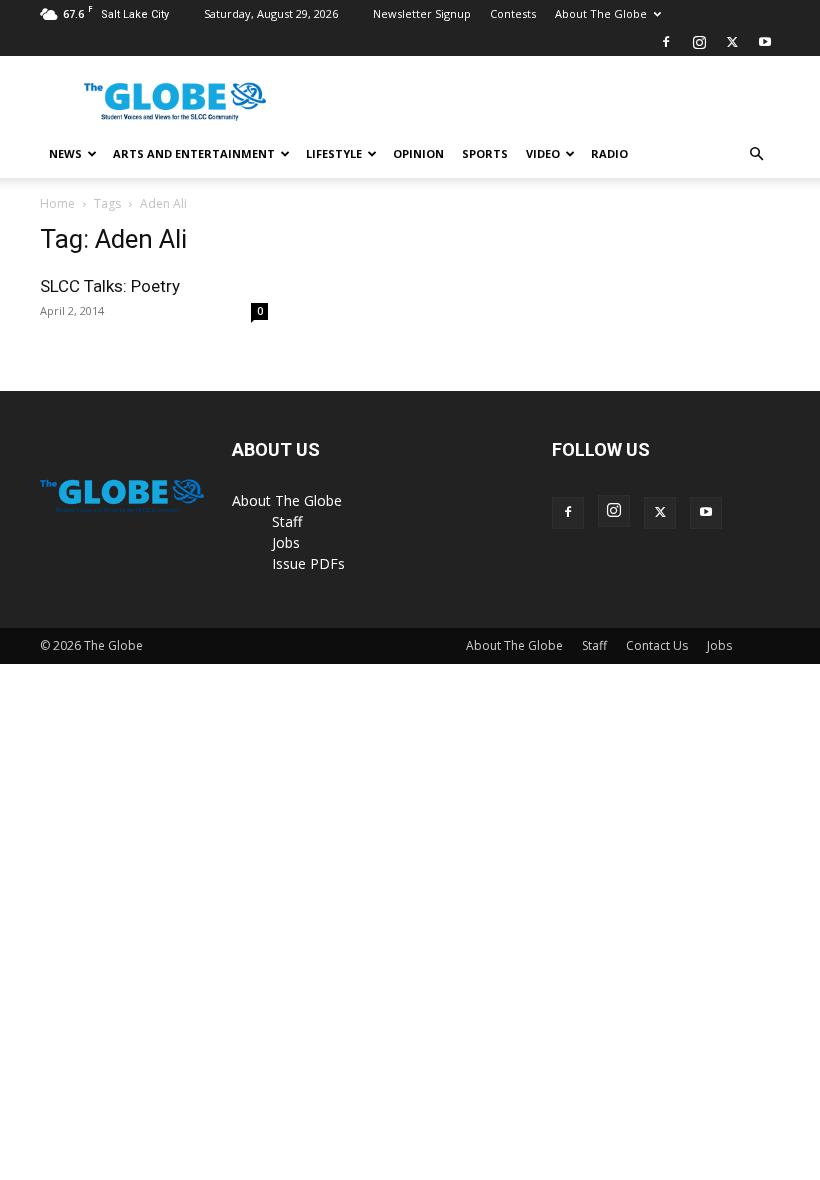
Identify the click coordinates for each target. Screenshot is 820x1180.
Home (57, 203)
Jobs (286, 542)
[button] (756, 154)
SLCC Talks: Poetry (110, 286)
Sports (485, 153)
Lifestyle (334, 153)
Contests (513, 13)
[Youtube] (765, 42)
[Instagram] (699, 42)
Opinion (418, 153)
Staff (287, 521)
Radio (609, 153)
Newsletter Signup (422, 13)
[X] (732, 42)
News (65, 153)
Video (543, 153)
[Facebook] (666, 42)
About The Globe (601, 13)
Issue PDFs (308, 563)
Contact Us (657, 645)
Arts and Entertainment (194, 153)
